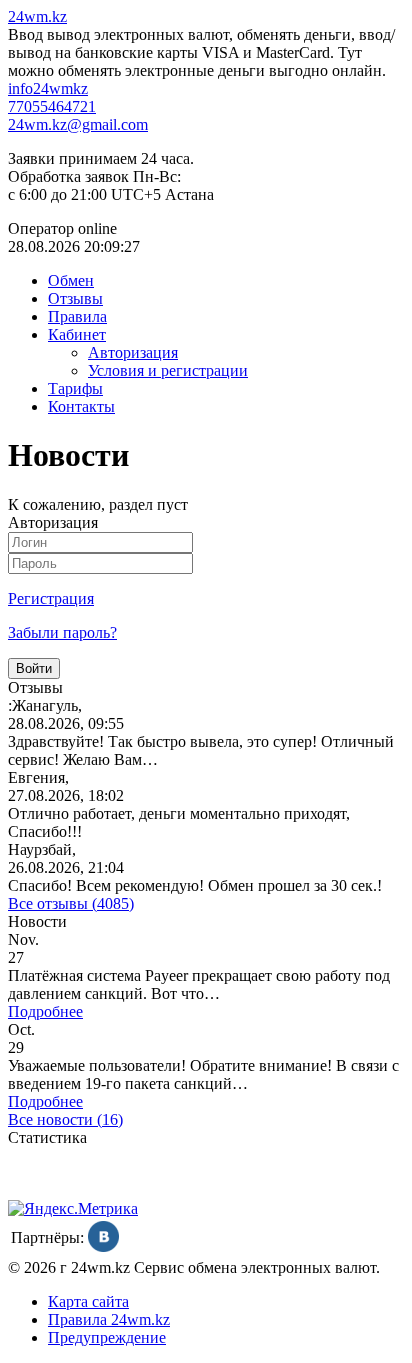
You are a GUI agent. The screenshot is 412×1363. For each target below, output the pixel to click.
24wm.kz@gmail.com (78, 124)
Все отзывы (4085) (71, 903)
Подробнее (45, 1011)
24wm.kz (37, 16)
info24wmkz (48, 88)
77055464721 (52, 106)
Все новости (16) (65, 1119)
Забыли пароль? (62, 632)
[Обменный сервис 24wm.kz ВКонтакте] (103, 1246)
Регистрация (51, 598)
